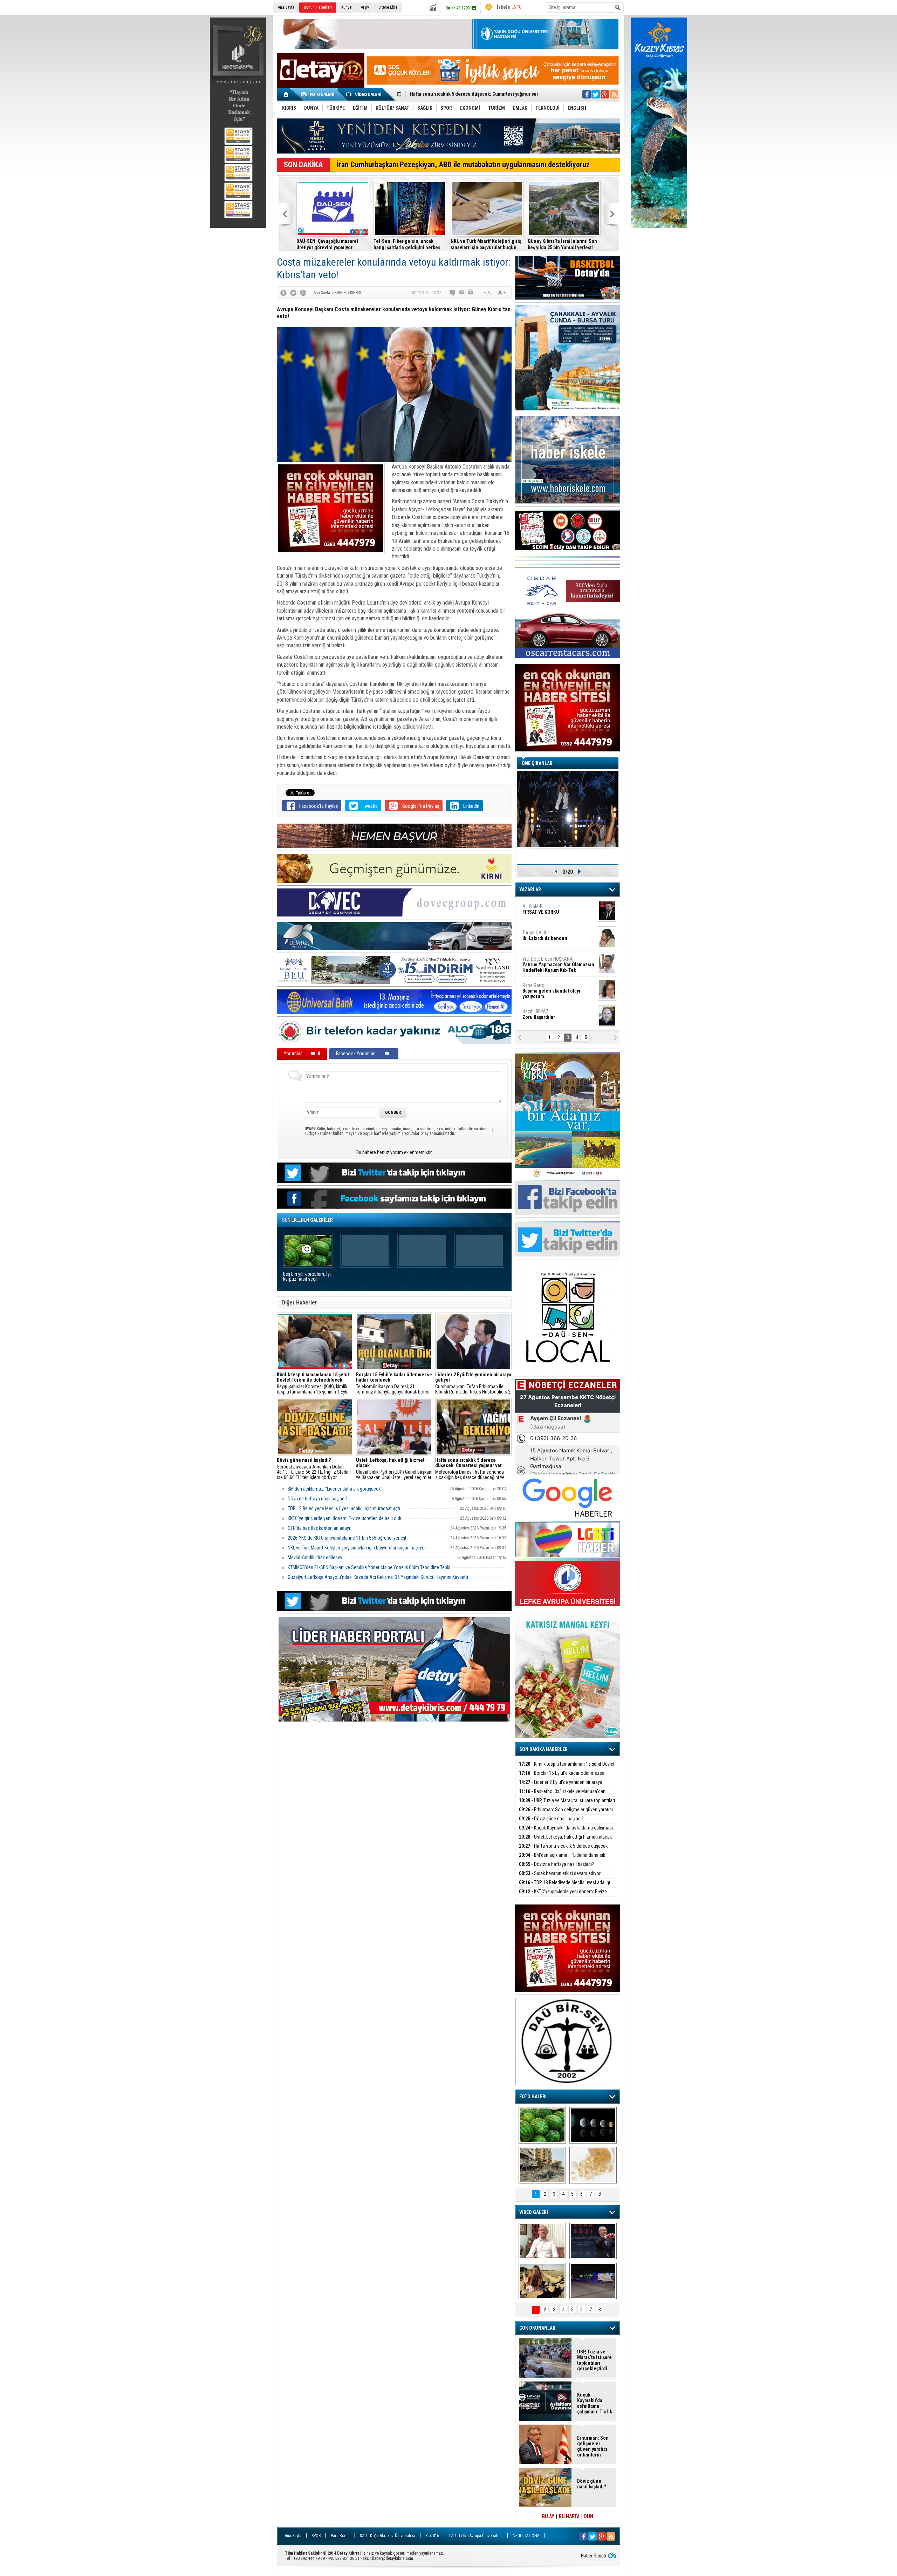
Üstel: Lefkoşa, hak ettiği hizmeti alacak (408, 244)
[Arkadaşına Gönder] (462, 293)
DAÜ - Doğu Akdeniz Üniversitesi (388, 2536)
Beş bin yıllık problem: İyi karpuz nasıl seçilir (307, 1277)
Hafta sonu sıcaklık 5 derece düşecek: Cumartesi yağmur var (564, 1850)
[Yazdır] (471, 293)
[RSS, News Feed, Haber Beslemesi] (614, 94)
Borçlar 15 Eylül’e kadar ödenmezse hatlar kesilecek (562, 1777)
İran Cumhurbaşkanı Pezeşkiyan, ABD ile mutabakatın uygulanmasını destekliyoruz (463, 165)
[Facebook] (283, 293)
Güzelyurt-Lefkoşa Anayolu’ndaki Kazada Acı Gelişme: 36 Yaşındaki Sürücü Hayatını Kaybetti (378, 1577)
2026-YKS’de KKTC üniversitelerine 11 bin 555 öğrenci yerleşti (348, 1538)
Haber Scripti (594, 2556)
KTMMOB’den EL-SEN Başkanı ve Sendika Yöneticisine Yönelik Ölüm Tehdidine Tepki (369, 1567)
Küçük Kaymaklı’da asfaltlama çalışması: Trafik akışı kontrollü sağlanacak (566, 1832)
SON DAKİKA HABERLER (543, 1749)
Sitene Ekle (388, 7)
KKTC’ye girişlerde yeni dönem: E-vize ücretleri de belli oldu (345, 1518)
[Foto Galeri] (319, 94)
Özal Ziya (559, 938)
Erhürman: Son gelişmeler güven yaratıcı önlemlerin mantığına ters (332, 244)
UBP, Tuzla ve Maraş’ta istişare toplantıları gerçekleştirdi (567, 1804)
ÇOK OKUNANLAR (537, 2328)
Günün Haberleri (318, 7)
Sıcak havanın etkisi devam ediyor (446, 95)
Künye (346, 7)
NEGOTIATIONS (526, 2536)
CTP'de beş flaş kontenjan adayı (319, 1528)
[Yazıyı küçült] (487, 293)
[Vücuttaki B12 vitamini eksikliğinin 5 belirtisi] (593, 2165)
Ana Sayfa (286, 7)
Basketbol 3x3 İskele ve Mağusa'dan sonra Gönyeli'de (562, 1795)
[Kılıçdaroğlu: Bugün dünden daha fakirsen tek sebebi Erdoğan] (542, 2241)
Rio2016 (432, 2536)
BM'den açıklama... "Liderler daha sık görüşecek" (487, 244)
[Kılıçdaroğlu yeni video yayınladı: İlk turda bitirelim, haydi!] (593, 2241)
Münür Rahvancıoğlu (553, 988)
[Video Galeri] (364, 94)
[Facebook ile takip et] (587, 94)
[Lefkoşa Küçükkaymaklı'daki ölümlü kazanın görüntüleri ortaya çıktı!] (593, 2281)
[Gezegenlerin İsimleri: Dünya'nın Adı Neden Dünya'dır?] (593, 2125)
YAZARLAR (530, 890)
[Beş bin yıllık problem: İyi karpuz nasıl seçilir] (542, 2125)
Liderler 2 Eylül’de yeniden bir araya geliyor (561, 1786)
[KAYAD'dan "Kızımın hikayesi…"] (542, 2281)
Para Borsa (340, 2536)
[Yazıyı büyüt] (502, 293)
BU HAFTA (569, 2516)
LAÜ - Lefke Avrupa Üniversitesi (476, 2536)
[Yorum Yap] (453, 293)
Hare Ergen (538, 1014)
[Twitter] (293, 293)
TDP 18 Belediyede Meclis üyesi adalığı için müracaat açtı (562, 244)
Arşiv (365, 7)
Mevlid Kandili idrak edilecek (315, 1558)
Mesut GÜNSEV (550, 962)
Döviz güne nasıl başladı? (551, 1819)
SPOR (316, 2536)
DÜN (589, 2516)
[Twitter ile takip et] (596, 94)
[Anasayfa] (286, 94)
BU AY (548, 2516)
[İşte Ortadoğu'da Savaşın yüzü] (542, 2165)
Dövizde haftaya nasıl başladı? (318, 1499)
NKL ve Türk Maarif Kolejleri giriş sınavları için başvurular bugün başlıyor (357, 1548)
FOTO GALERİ (533, 2097)
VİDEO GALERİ (534, 2212)
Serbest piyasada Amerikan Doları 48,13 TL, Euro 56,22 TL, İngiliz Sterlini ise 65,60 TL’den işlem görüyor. (314, 1469)
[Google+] (303, 293)
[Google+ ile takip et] (605, 94)
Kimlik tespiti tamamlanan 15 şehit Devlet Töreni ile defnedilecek (567, 1768)
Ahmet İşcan (555, 912)
